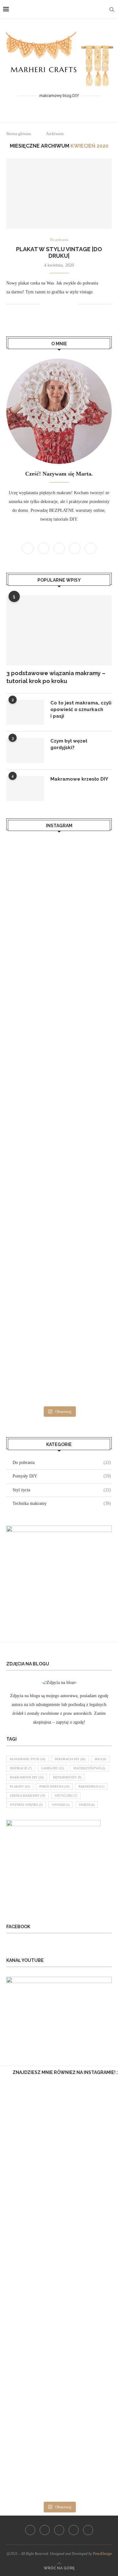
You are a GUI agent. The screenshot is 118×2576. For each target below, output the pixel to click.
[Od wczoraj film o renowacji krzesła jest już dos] (59, 998)
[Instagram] (51, 107)
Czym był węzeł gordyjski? (69, 744)
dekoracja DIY (70, 1759)
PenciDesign (102, 2554)
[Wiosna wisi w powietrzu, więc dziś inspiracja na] (59, 1309)
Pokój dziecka (54, 1786)
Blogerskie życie (28, 1759)
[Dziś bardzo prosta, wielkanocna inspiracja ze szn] (59, 2186)
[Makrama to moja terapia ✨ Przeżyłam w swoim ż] (59, 1185)
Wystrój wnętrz (26, 1805)
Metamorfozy (67, 1777)
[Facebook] (44, 107)
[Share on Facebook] (53, 304)
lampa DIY (53, 1768)
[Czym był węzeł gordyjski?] (25, 750)
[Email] (74, 107)
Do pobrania (59, 240)
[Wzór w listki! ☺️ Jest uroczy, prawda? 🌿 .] (59, 2117)
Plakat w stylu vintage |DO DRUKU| (59, 252)
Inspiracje (21, 1768)
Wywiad (61, 1805)
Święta (87, 1805)
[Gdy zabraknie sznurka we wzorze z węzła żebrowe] (59, 2256)
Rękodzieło (91, 1786)
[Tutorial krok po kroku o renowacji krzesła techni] (59, 1060)
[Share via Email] (73, 304)
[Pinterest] (59, 107)
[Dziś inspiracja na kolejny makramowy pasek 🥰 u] (59, 874)
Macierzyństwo (89, 1768)
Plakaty (20, 1786)
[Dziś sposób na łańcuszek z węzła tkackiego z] (59, 2325)
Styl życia (62, 1490)
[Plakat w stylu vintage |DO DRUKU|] (59, 193)
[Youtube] (67, 107)
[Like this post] (45, 304)
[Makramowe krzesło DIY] (25, 788)
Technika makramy (62, 1503)
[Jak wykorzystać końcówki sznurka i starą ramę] (59, 2394)
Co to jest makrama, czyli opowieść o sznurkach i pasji (81, 709)
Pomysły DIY (62, 1476)
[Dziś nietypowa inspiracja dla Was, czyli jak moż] (59, 1247)
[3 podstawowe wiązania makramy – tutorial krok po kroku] (59, 630)
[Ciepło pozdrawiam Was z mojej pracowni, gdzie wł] (59, 936)
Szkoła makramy (28, 1796)
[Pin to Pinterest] (66, 304)
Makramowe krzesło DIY (79, 779)
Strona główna (19, 134)
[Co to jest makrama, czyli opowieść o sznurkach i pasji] (25, 712)
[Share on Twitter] (60, 304)
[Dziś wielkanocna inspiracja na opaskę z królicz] (59, 1371)
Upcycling (66, 1796)
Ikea (100, 1759)
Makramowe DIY (27, 1777)
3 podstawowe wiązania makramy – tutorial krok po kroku (56, 677)
